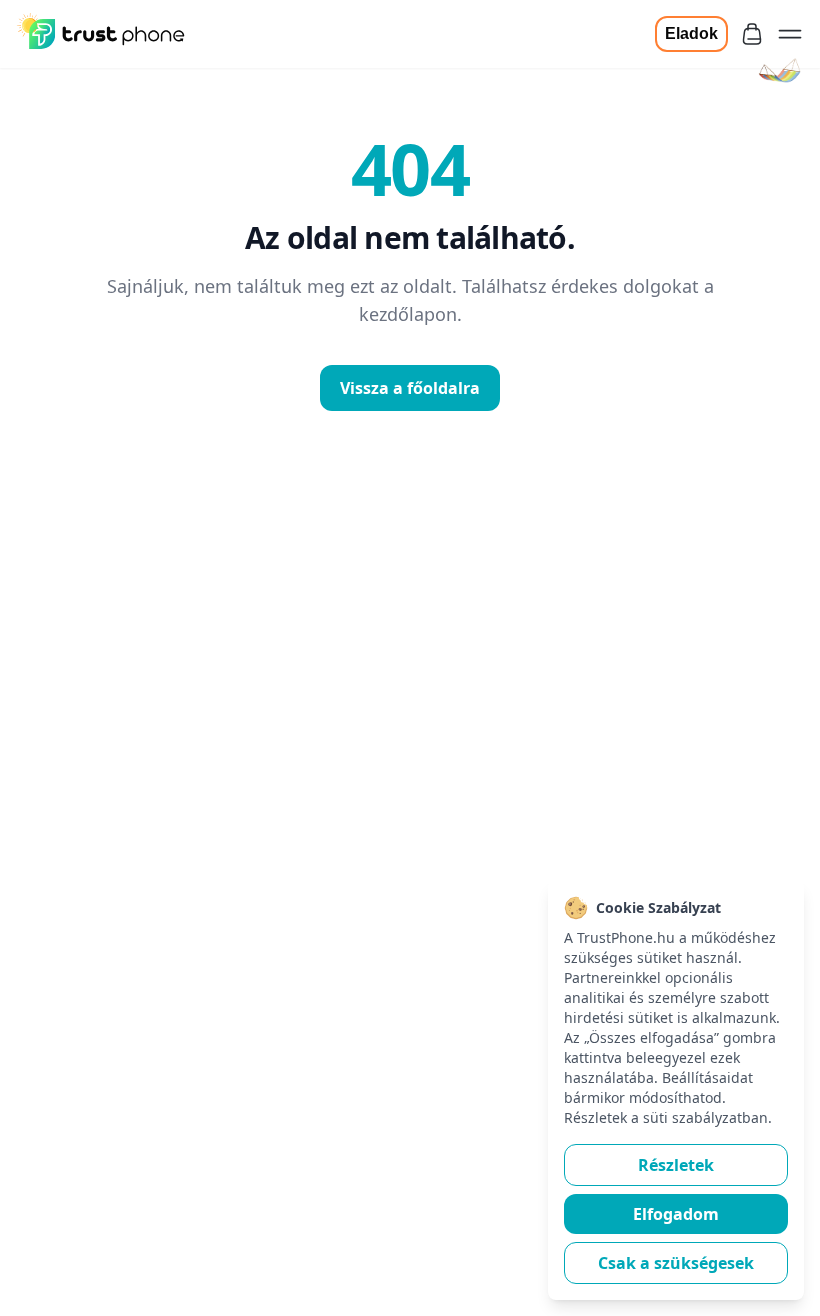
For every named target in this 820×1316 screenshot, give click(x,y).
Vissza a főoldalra (410, 388)
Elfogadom (676, 1214)
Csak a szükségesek (676, 1263)
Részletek (676, 1165)
